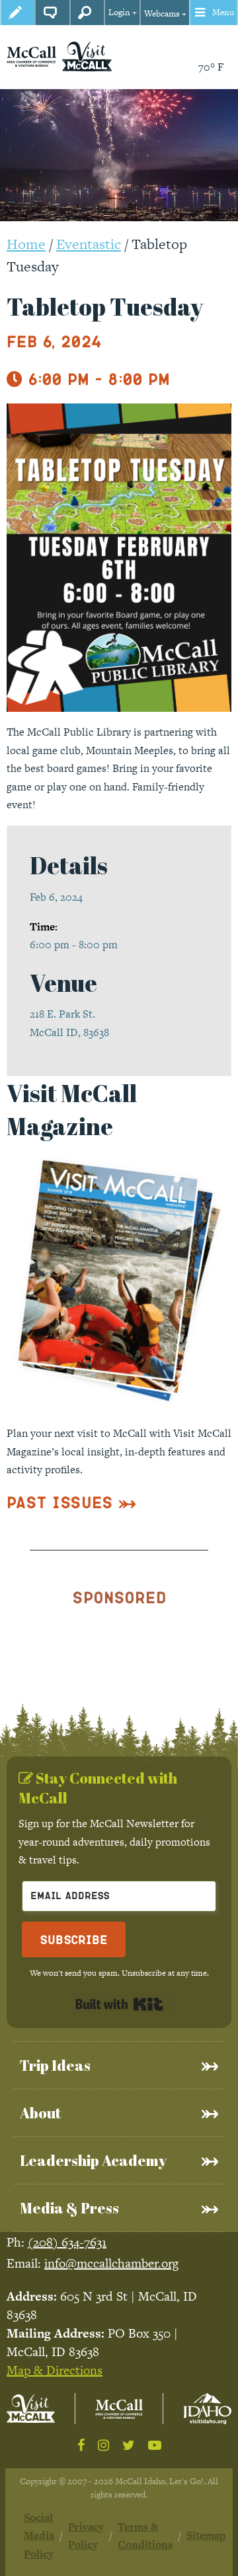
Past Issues (60, 1502)
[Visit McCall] (31, 2409)
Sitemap (206, 2535)
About (40, 2113)
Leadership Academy (93, 2160)
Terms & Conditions (145, 2536)
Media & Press (69, 2208)
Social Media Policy (39, 2536)
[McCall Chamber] (31, 56)
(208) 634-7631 (67, 2242)
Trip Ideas (55, 2065)
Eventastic (89, 244)
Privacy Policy (86, 2536)
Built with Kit (119, 2004)
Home (26, 244)
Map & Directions (55, 2370)
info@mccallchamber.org (111, 2263)
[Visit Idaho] (207, 2408)
